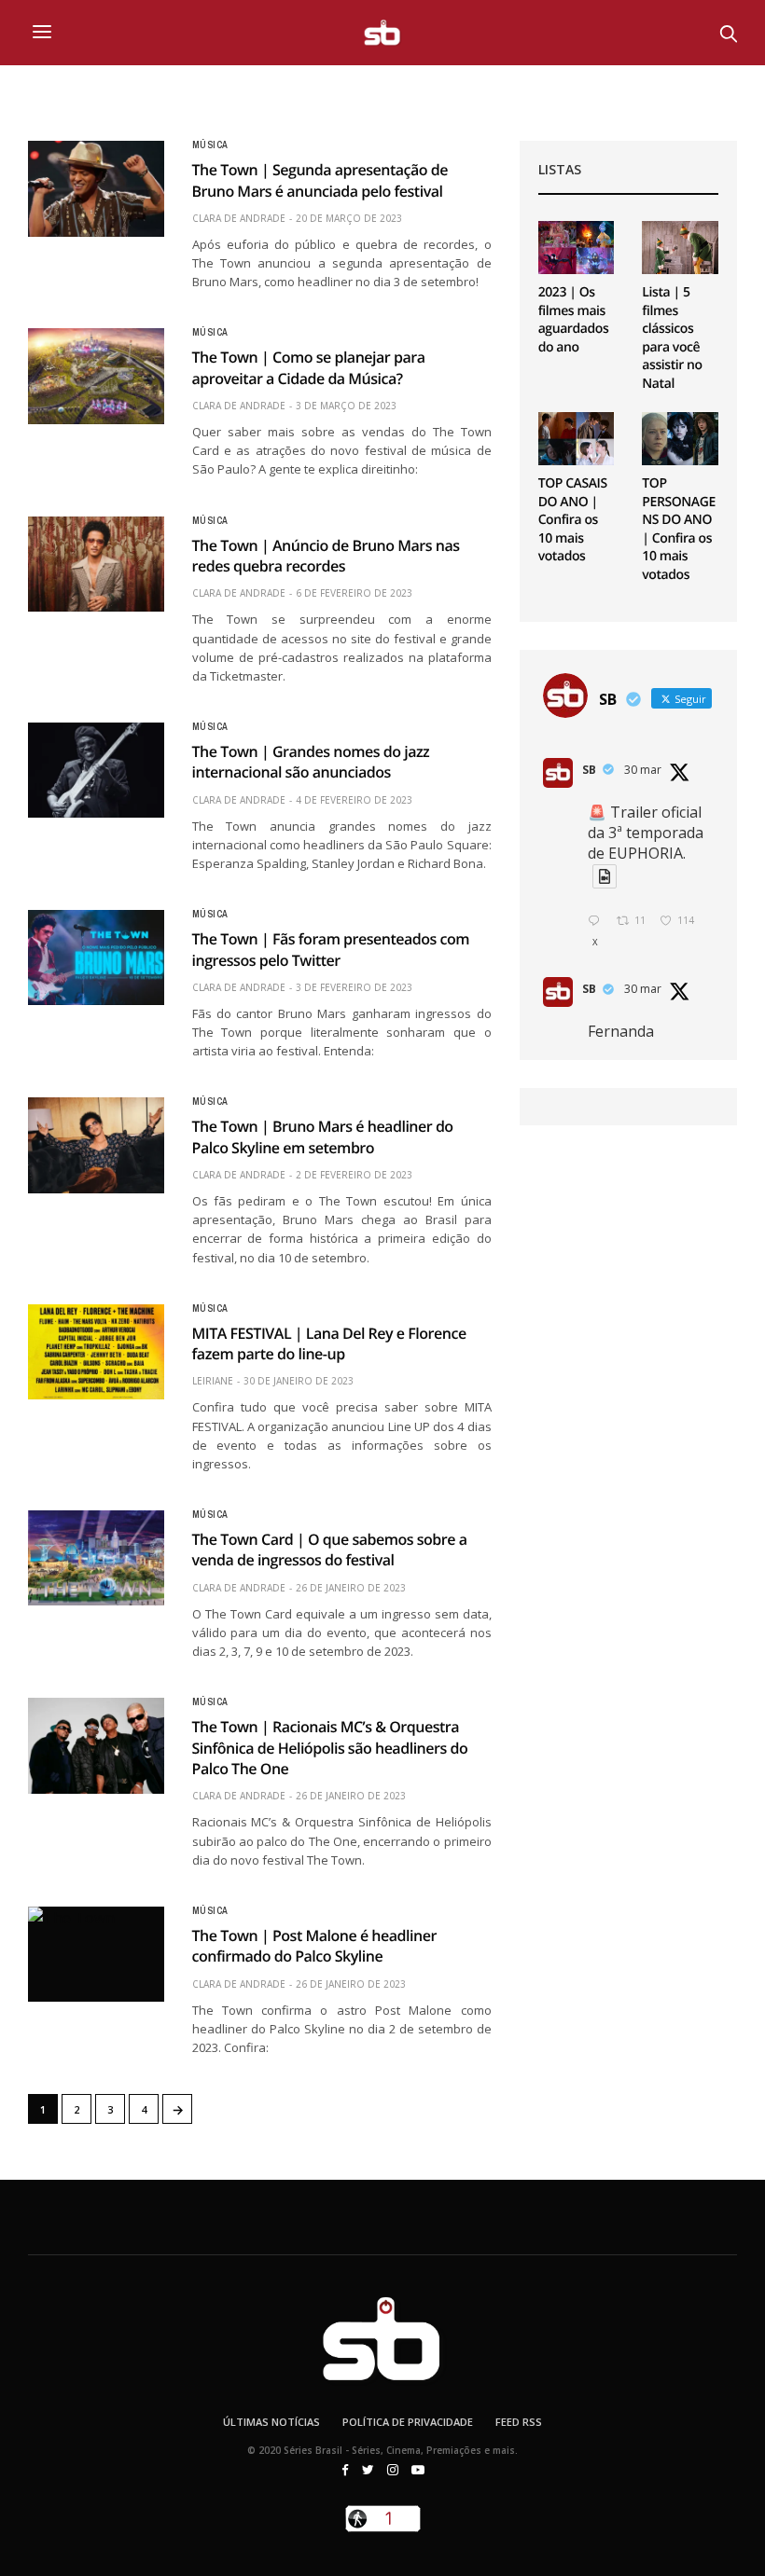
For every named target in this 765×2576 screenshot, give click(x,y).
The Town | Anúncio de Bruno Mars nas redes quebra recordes (326, 556)
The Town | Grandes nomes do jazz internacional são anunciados (311, 762)
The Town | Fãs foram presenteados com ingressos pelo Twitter (331, 949)
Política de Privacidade (408, 2422)
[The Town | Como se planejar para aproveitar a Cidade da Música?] (96, 376)
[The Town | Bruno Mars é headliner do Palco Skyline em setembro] (96, 1145)
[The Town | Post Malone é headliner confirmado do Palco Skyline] (96, 1954)
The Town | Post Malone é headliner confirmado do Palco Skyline (314, 1946)
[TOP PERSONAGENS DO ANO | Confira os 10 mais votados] (680, 439)
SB (589, 770)
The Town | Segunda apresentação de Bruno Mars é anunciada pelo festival (320, 180)
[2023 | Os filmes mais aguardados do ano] (577, 248)
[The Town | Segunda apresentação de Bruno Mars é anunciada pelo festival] (96, 188)
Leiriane (213, 1381)
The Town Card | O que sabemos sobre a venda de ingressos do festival (330, 1550)
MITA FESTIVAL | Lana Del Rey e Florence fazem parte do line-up (329, 1343)
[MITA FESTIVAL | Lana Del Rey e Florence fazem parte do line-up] (96, 1352)
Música (210, 145)
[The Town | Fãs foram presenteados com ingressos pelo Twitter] (96, 957)
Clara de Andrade (239, 218)
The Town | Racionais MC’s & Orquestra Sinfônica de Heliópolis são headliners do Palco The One (330, 1748)
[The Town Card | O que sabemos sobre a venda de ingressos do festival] (96, 1558)
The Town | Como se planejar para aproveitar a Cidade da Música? (309, 367)
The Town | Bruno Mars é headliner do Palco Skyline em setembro (323, 1136)
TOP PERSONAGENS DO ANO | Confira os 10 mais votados (679, 529)
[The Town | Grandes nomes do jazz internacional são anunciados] (96, 770)
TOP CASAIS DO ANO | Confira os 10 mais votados (573, 520)
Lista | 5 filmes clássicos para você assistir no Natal (672, 338)
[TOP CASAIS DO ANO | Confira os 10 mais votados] (577, 439)
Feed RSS (519, 2422)
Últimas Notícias (271, 2422)
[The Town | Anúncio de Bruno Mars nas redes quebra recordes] (96, 564)
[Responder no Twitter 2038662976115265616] (598, 922)
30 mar (643, 770)
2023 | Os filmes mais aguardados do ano (574, 320)
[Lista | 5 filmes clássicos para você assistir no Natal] (680, 248)
